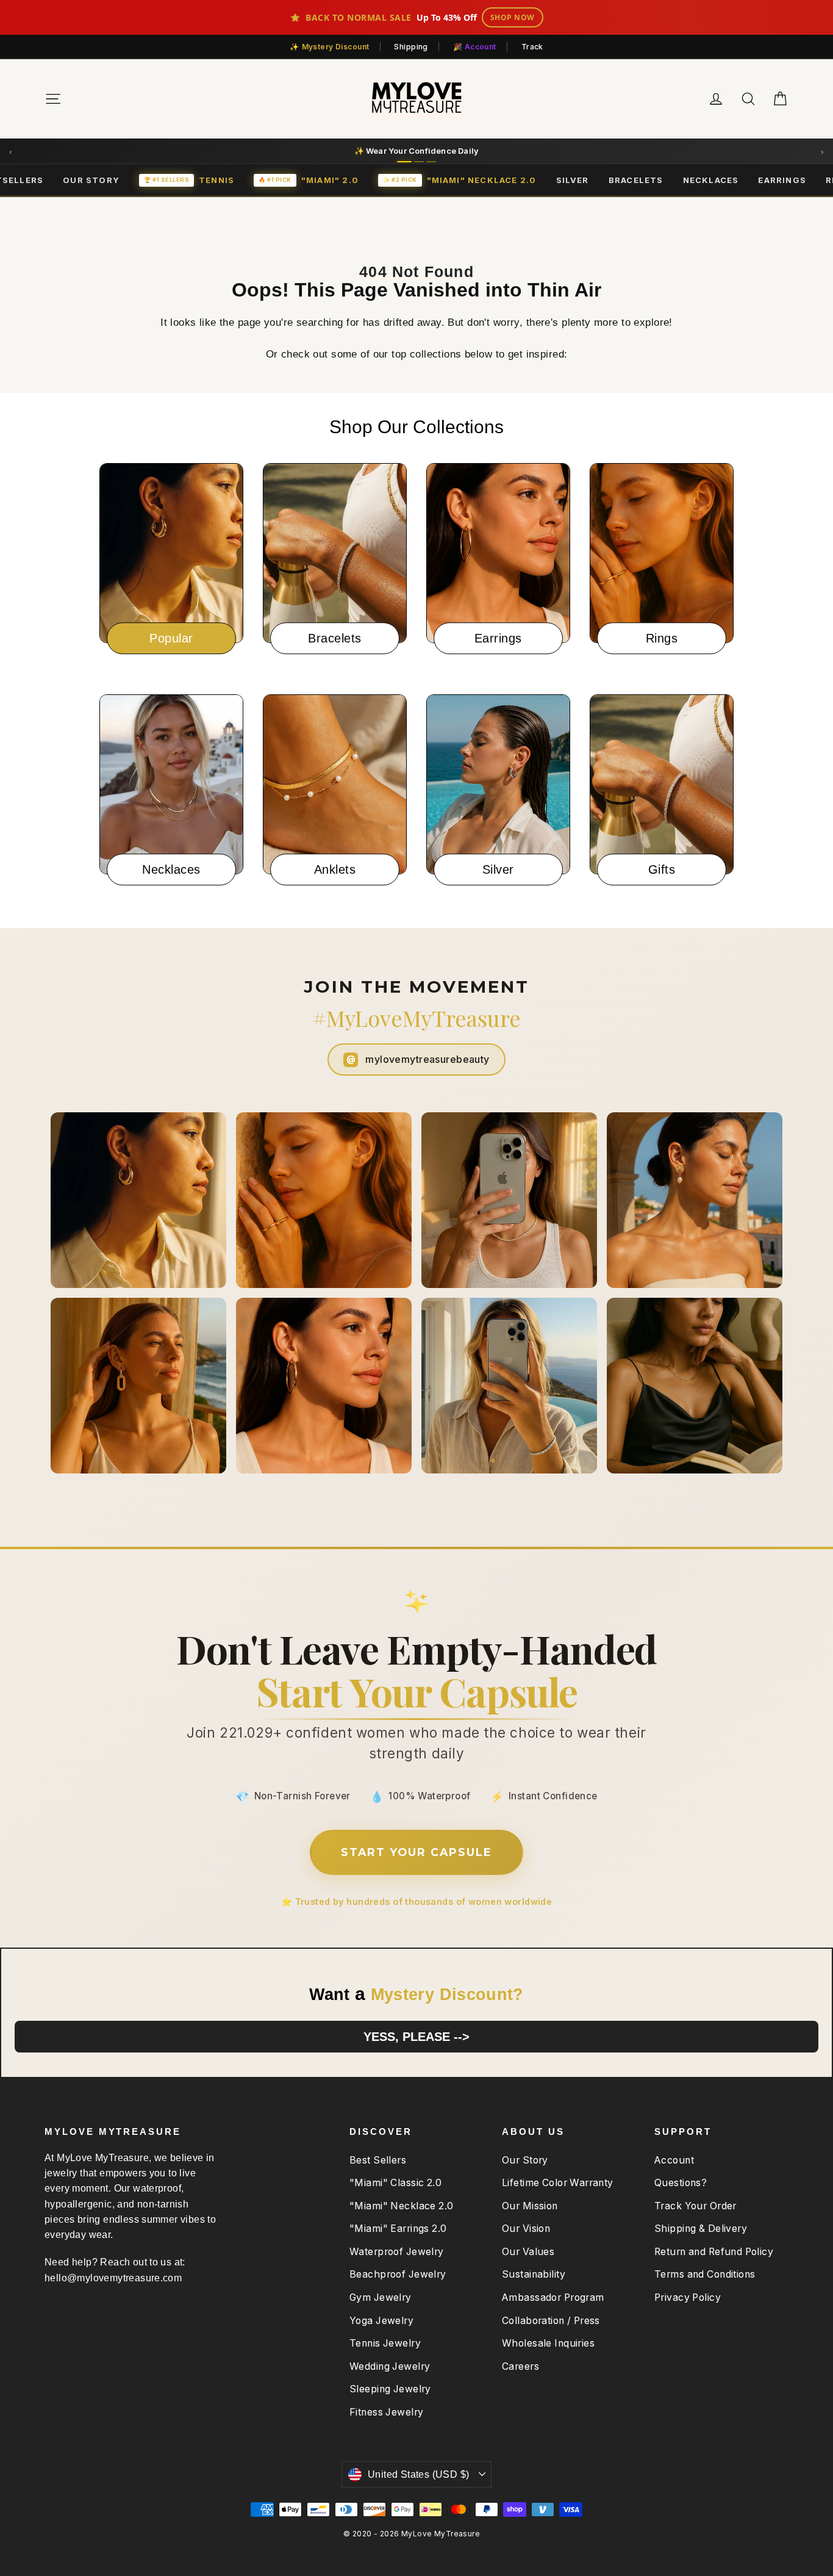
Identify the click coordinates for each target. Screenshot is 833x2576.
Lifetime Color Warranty (558, 2183)
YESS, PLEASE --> (416, 2037)
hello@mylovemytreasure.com (113, 2278)
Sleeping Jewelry (390, 2389)
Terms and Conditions (705, 2274)
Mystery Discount (336, 47)
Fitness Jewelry (386, 2412)
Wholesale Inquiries (548, 2343)
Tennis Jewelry (385, 2343)
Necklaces (711, 180)
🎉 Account (475, 47)
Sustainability (534, 2274)
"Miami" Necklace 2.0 (402, 2206)
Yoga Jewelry (381, 2321)
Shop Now (513, 17)
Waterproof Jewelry (397, 2252)
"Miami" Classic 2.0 (395, 2183)
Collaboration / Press (551, 2321)
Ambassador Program (553, 2297)
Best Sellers (378, 2160)
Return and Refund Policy (714, 2252)
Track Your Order (695, 2206)
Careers (520, 2366)
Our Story (91, 180)
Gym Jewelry (381, 2297)
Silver (573, 180)
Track (532, 47)
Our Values (528, 2252)
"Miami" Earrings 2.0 (398, 2229)
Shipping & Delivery (701, 2229)
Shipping (411, 47)
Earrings (782, 180)
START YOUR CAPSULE (416, 1852)
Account (674, 2160)
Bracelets (636, 180)
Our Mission (530, 2206)
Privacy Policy (688, 2297)
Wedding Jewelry (390, 2366)
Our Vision (526, 2229)
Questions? (681, 2183)
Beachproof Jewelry (398, 2274)
